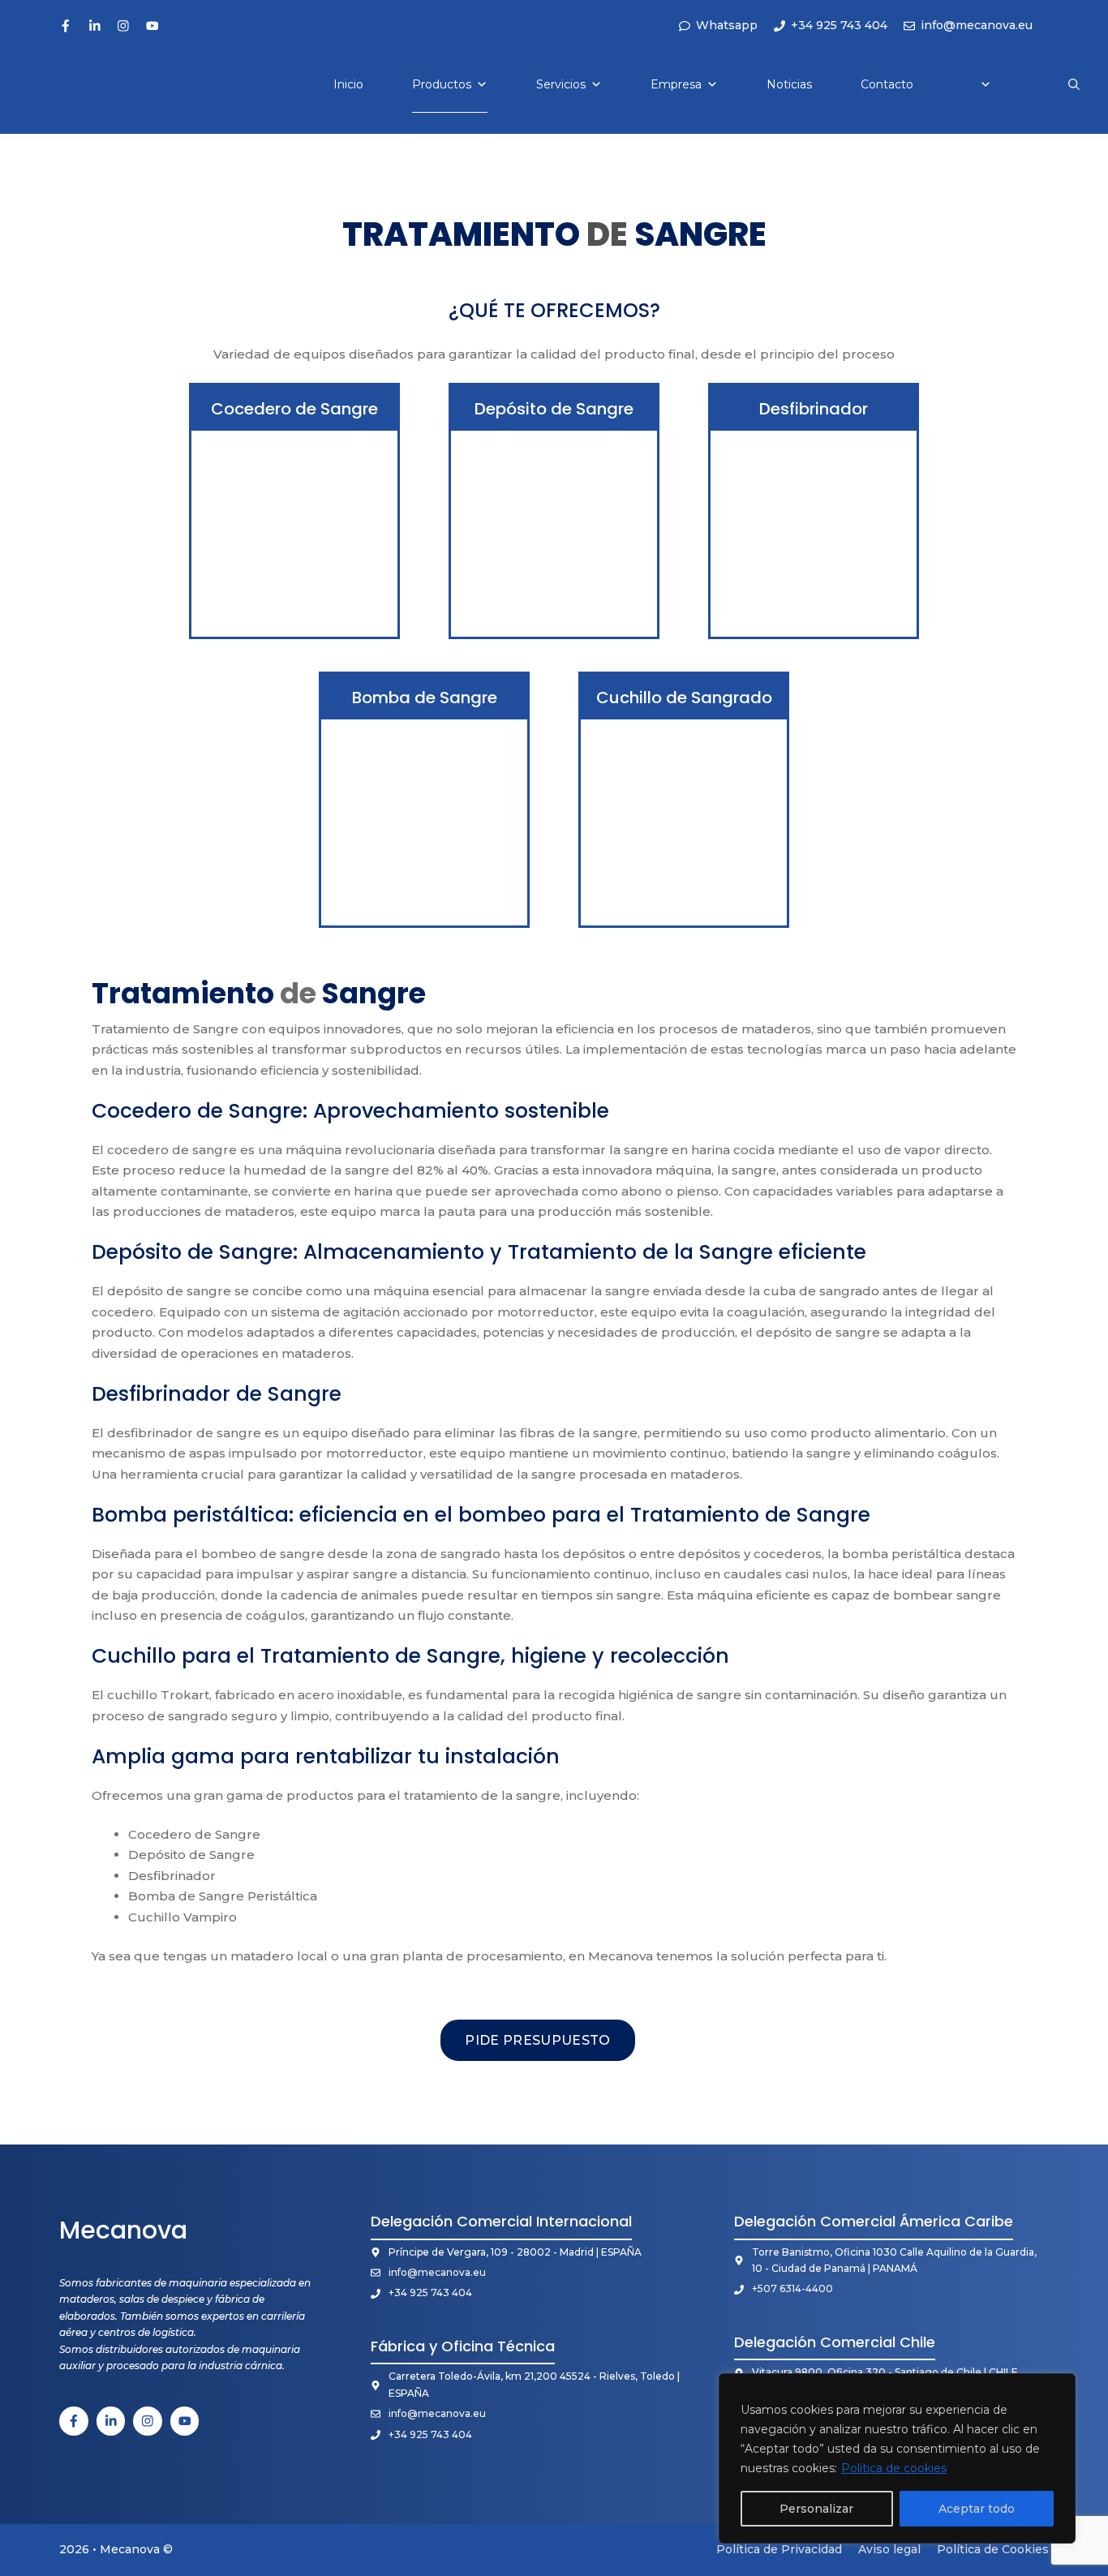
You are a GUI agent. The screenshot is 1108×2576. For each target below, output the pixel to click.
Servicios (561, 84)
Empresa (676, 84)
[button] (1074, 84)
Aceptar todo (977, 2509)
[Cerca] (1059, 2387)
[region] (897, 2458)
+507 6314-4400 (792, 2288)
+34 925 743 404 (430, 2293)
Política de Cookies (993, 2549)
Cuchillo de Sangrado (684, 698)
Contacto (887, 84)
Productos (442, 84)
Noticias (789, 84)
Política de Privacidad (779, 2549)
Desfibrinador (814, 409)
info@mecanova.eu (437, 2272)
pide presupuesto (537, 2040)
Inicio (348, 84)
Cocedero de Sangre (294, 409)
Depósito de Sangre (554, 409)
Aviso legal (889, 2549)
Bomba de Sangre (425, 698)
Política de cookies (894, 2468)
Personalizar (816, 2509)
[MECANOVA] (67, 84)
